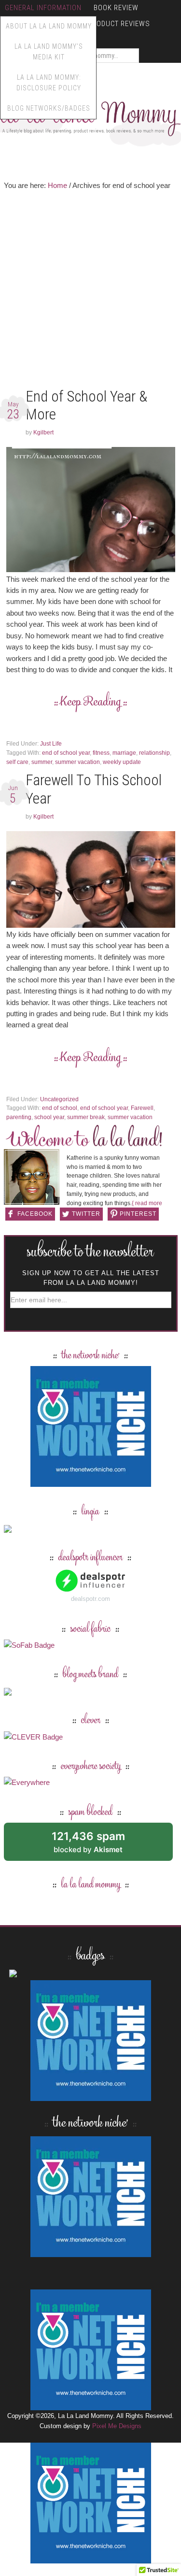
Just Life (51, 744)
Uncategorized (59, 1099)
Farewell (142, 1108)
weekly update (122, 762)
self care (17, 762)
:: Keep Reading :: (90, 702)
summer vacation (77, 762)
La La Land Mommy (91, 1885)
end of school (60, 1108)
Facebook (35, 1214)
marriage (124, 753)
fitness (101, 753)
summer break (86, 1117)
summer (42, 762)
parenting (19, 1117)
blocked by (99, 1845)
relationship (154, 753)
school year (49, 1117)
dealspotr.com (90, 1599)
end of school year (66, 753)
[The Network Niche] (91, 1482)
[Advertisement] (90, 291)
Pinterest (138, 1214)
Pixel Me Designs (117, 2426)
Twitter (86, 1214)
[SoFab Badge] (29, 1645)
